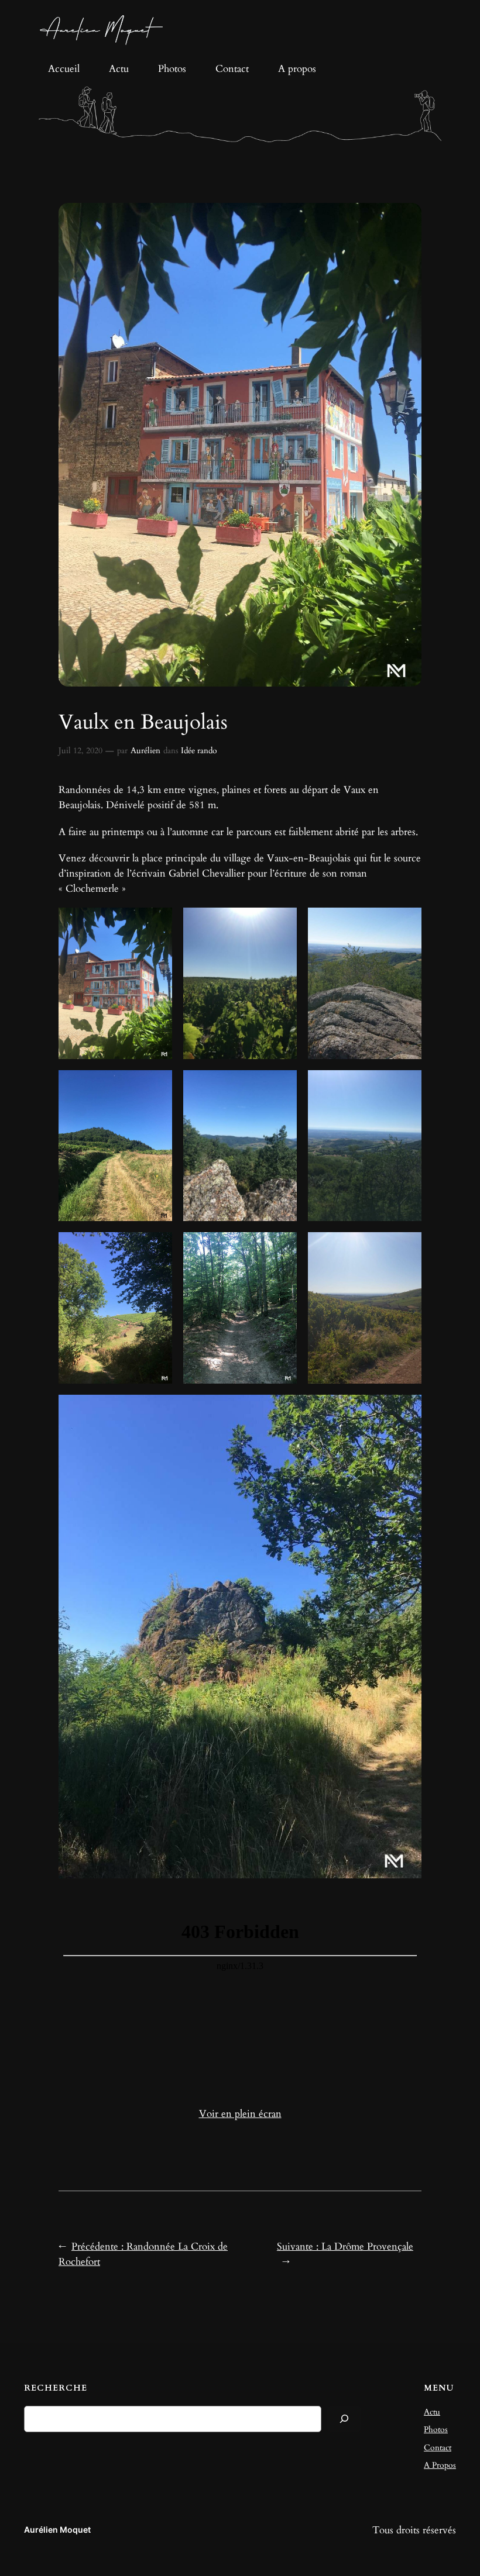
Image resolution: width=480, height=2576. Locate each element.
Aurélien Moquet (57, 2530)
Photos (436, 2430)
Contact (438, 2448)
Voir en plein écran (240, 2114)
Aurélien (145, 751)
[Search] (344, 2419)
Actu (432, 2412)
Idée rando (199, 751)
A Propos (440, 2465)
